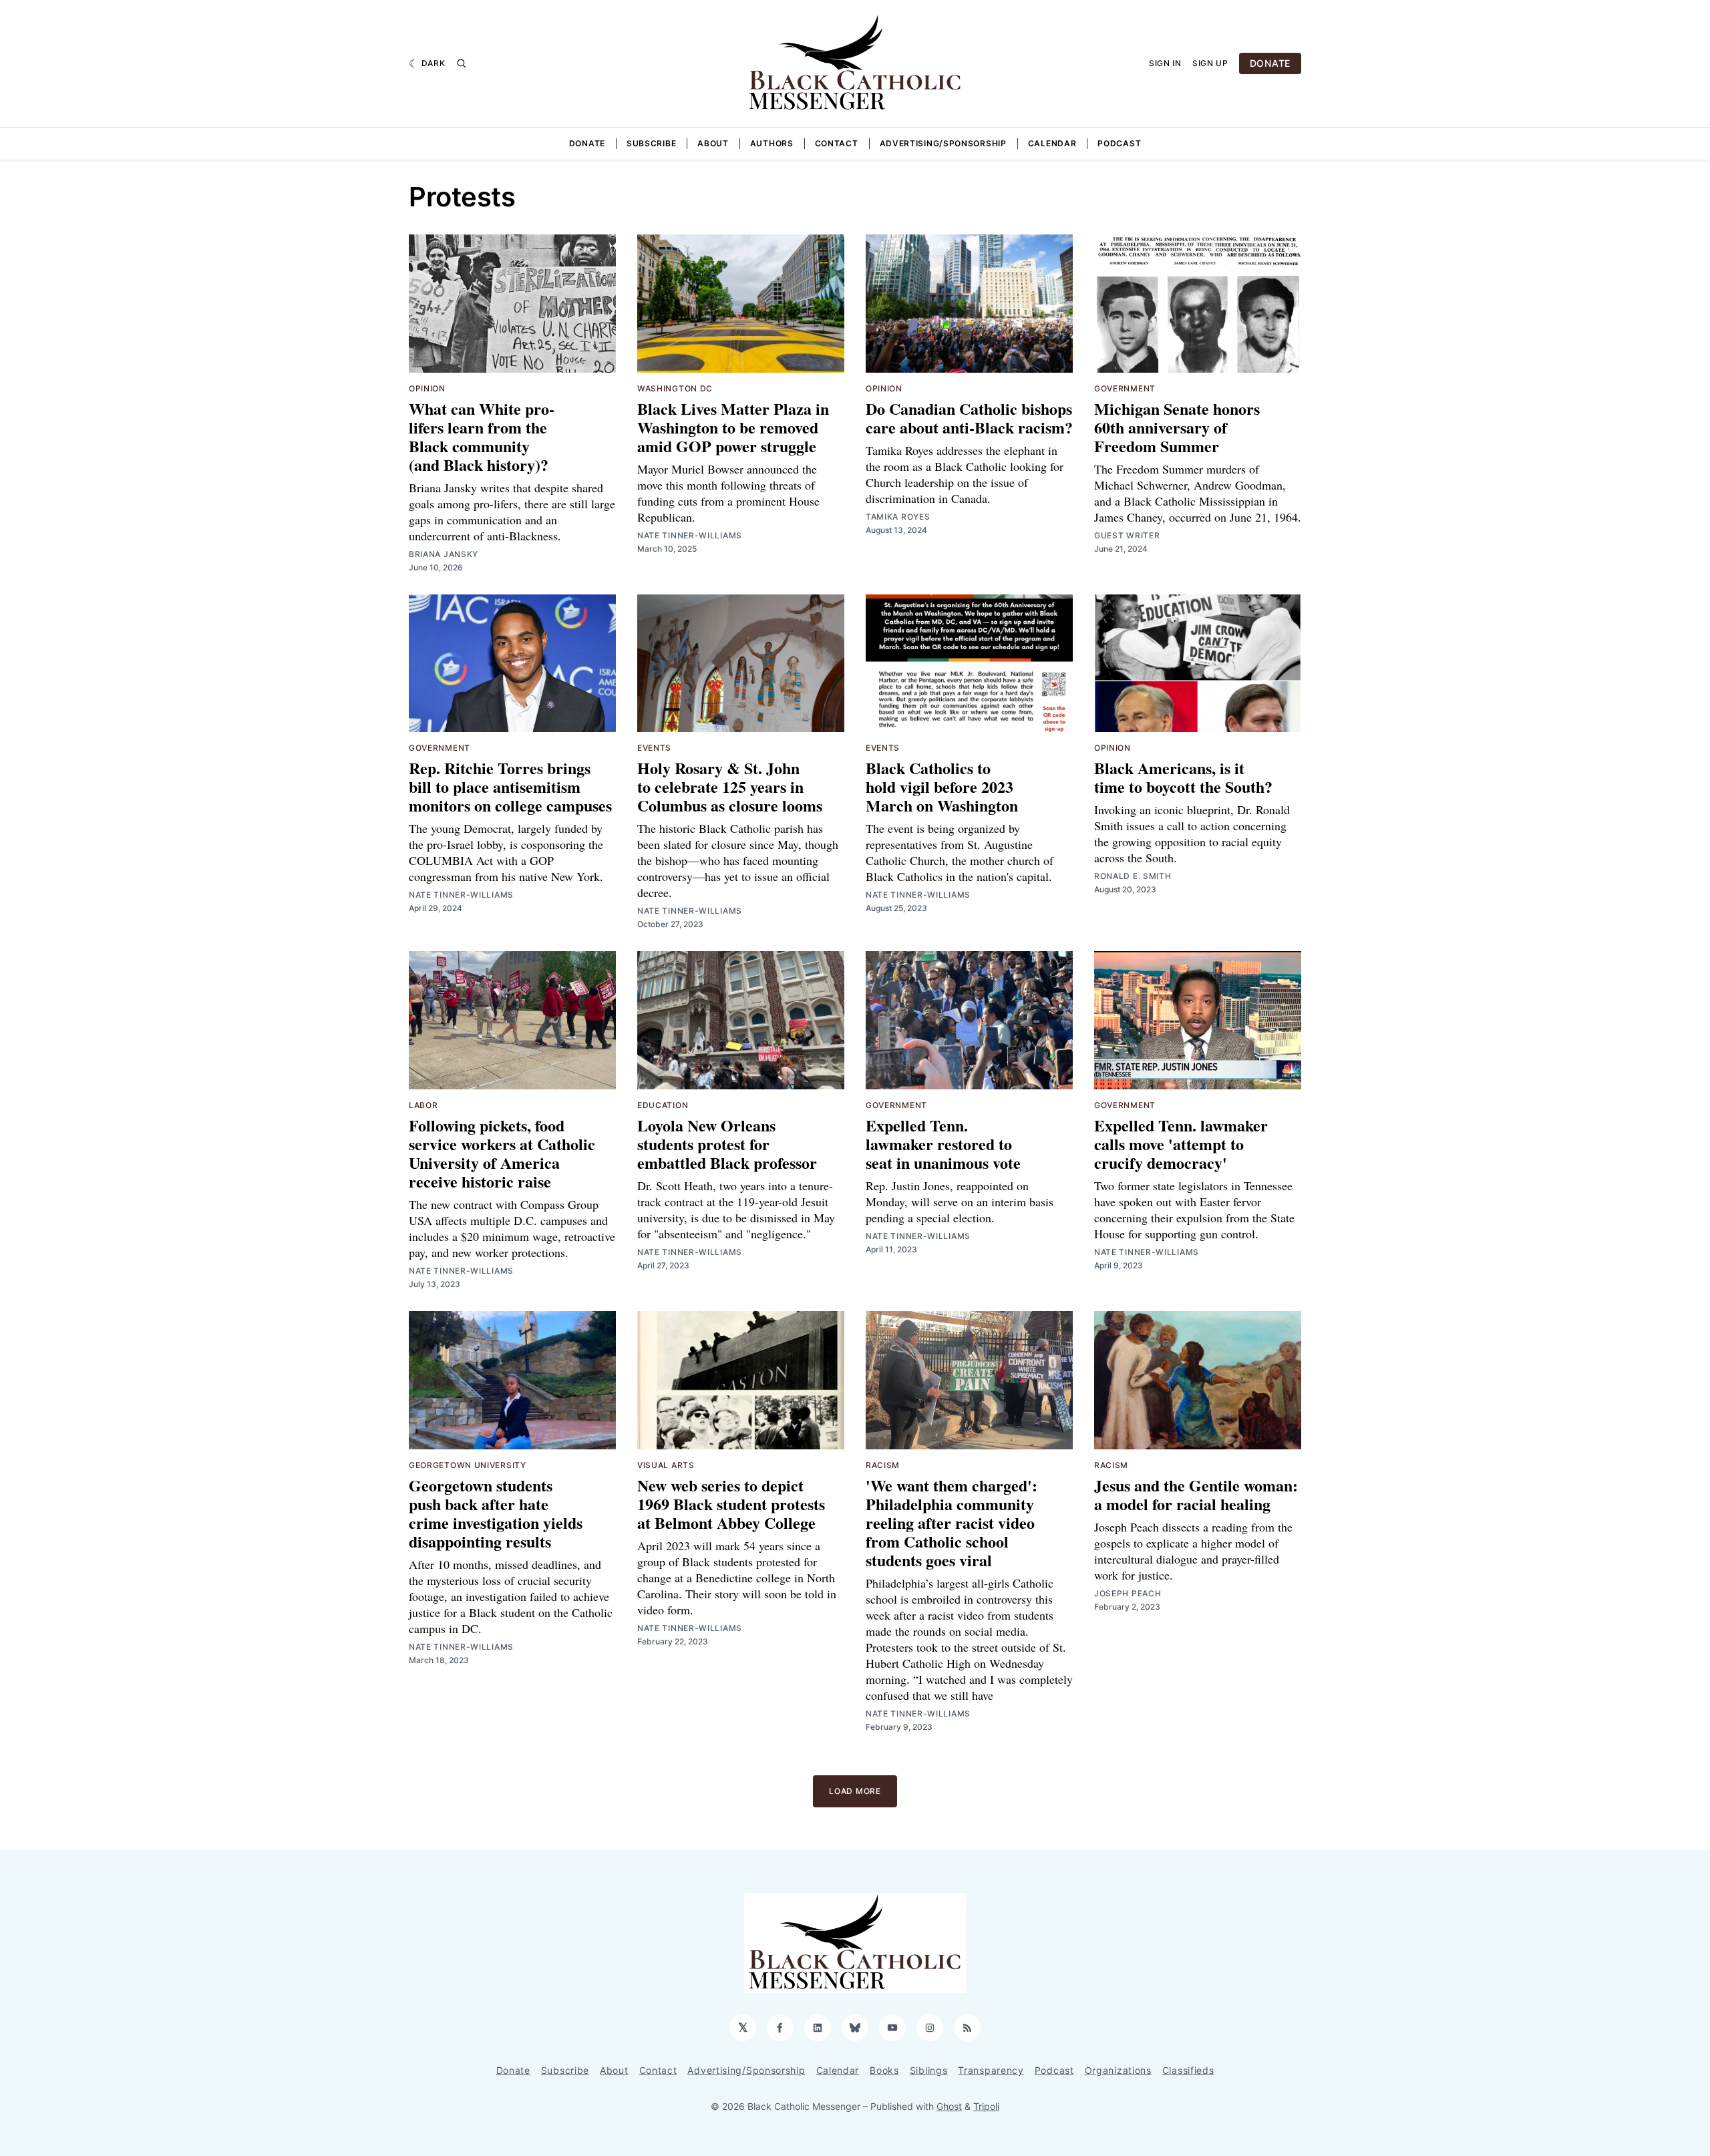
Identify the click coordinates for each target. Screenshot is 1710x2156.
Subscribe (651, 143)
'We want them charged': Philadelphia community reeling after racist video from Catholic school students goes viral (952, 1522)
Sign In (1165, 63)
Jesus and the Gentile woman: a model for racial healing (1196, 1494)
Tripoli (986, 2106)
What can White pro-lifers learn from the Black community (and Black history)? (482, 436)
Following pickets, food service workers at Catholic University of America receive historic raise (502, 1153)
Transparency (991, 2070)
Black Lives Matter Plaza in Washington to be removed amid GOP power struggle (733, 427)
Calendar (1052, 143)
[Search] (462, 63)
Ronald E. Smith (1133, 876)
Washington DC (675, 388)
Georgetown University (468, 1465)
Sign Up (1210, 63)
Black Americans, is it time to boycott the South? (1183, 777)
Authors (772, 143)
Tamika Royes (898, 517)
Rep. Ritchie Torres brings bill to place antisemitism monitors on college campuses (510, 786)
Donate (587, 143)
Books (884, 2070)
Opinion (427, 388)
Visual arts (666, 1465)
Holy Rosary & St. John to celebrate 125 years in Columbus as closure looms (730, 786)
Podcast (1119, 143)
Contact (837, 143)
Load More (855, 1791)
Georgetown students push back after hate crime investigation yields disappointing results (496, 1513)
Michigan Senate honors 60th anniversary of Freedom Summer (1177, 427)
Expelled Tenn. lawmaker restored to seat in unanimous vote (943, 1144)
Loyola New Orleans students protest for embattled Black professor (727, 1144)
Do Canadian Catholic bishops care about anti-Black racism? (969, 418)
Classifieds (1188, 2070)
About (713, 143)
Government (1125, 388)
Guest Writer (1127, 535)
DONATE (1270, 63)
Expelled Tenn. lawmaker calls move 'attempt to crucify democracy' (1181, 1144)
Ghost (949, 2106)
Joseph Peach (1128, 1593)
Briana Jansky (444, 554)
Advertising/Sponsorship (943, 143)
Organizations (1118, 2070)
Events (654, 748)
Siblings (929, 2070)
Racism (883, 1465)
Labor (423, 1105)
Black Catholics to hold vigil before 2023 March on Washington (942, 786)
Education (663, 1105)
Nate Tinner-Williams (690, 535)
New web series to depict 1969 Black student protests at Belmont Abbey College (731, 1504)
